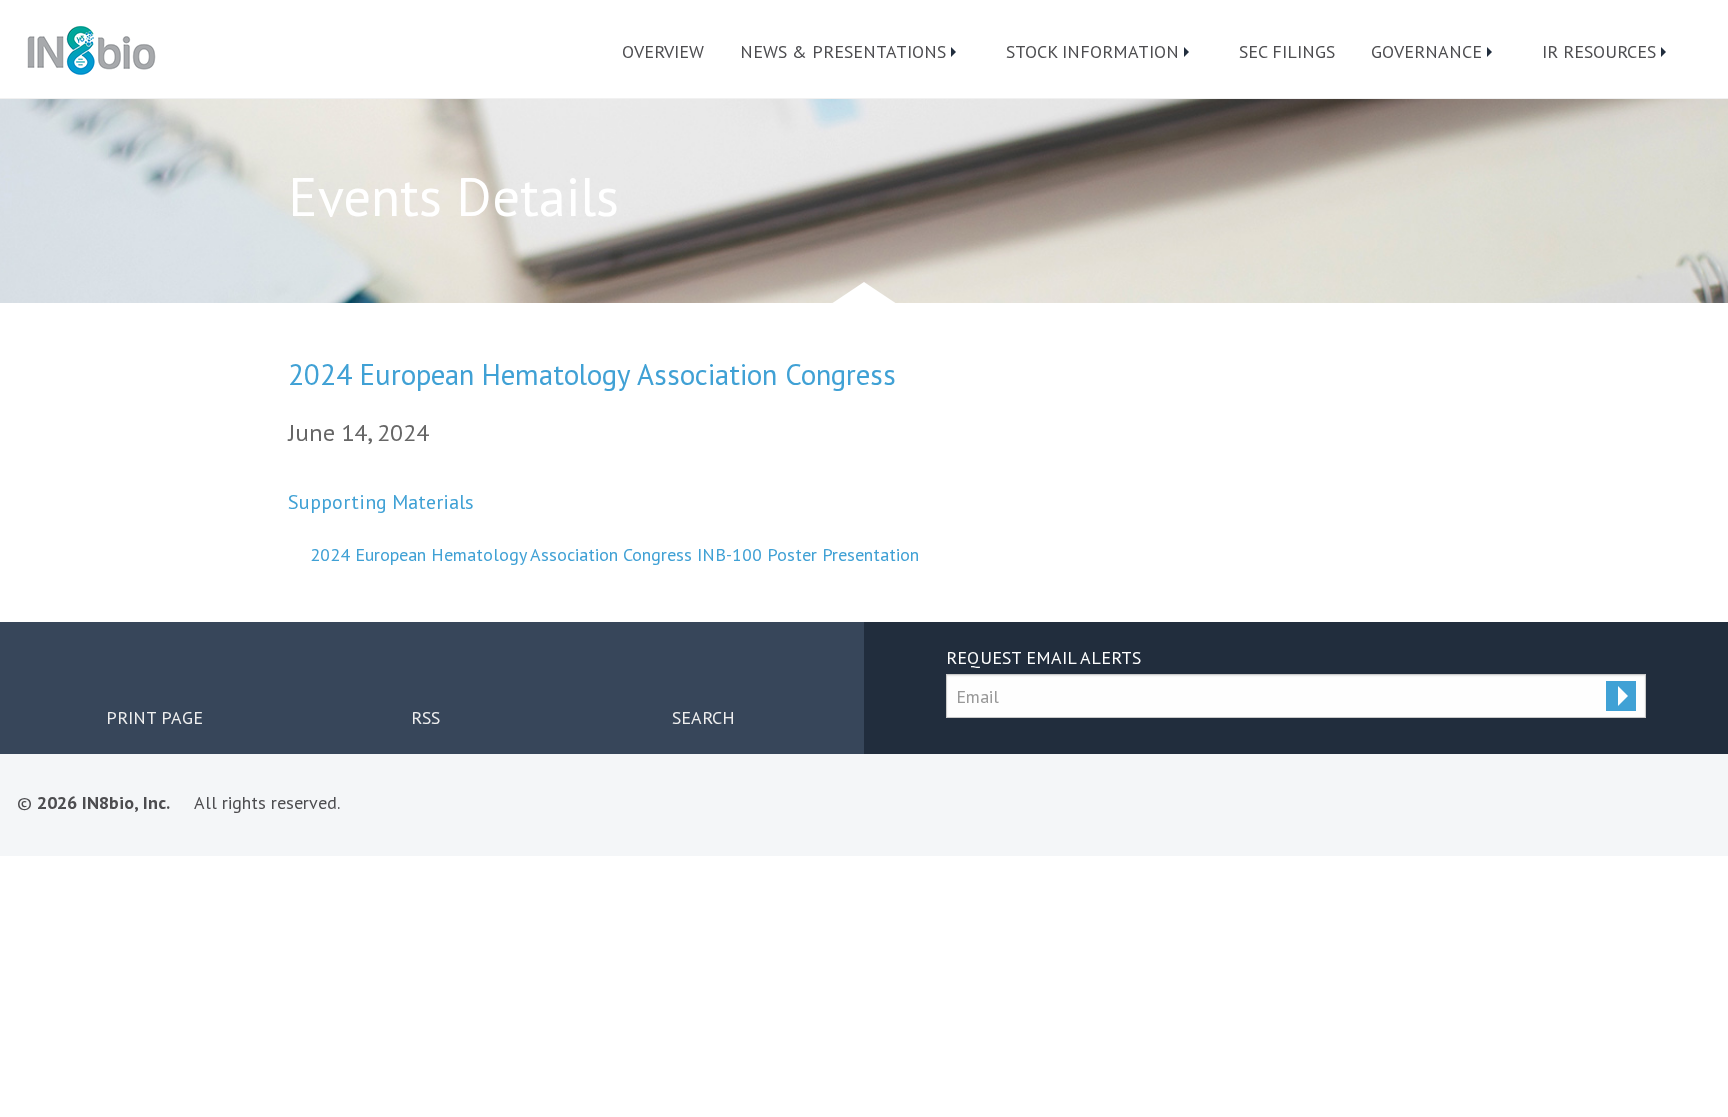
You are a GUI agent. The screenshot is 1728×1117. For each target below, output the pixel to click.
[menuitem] (663, 52)
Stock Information (1092, 51)
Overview (663, 51)
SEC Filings (1287, 51)
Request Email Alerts (1043, 657)
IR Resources (1599, 51)
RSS (425, 717)
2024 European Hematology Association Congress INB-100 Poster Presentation (614, 554)
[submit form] (1621, 696)
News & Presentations (843, 51)
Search (703, 717)
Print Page (154, 717)
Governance (1426, 51)
